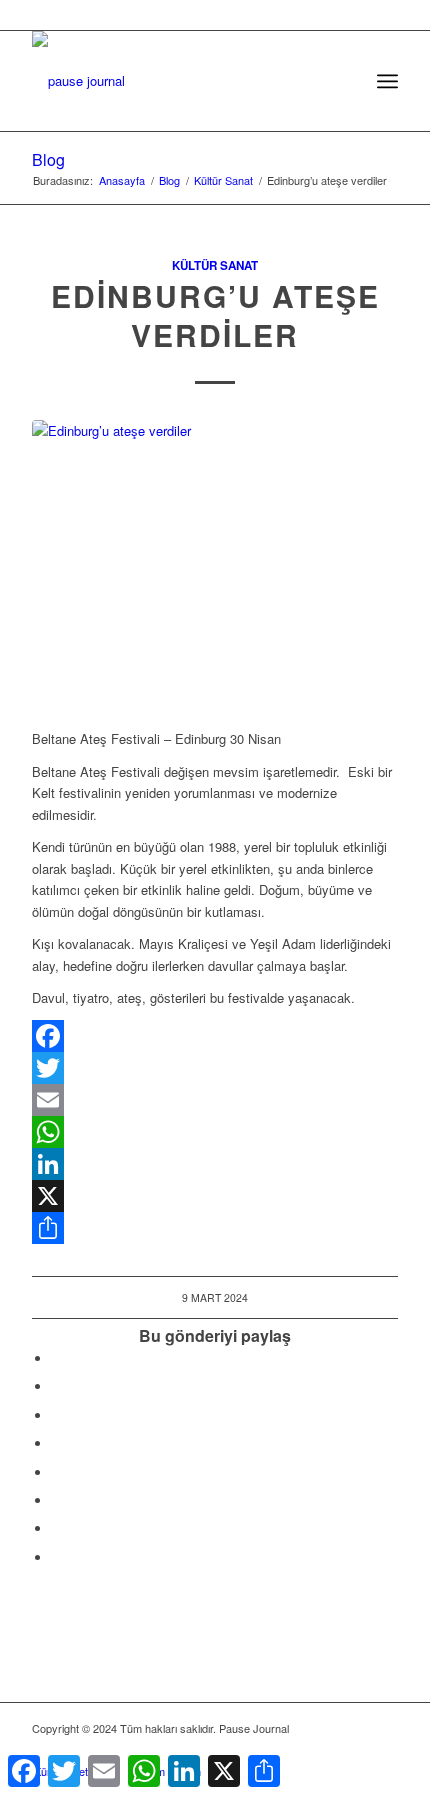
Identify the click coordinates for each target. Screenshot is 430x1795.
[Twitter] (215, 1068)
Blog (48, 159)
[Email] (215, 1100)
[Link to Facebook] (293, 1750)
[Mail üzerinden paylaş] (57, 1500)
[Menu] (387, 81)
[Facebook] (215, 1036)
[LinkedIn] (215, 1164)
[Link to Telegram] (383, 1750)
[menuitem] (343, 81)
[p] (178, 71)
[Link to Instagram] (57, 1528)
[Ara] (343, 81)
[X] (215, 1196)
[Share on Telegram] (57, 1472)
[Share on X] (57, 1386)
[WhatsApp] (215, 1132)
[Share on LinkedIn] (57, 1443)
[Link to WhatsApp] (353, 1750)
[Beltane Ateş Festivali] (215, 563)
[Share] (215, 1228)
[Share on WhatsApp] (57, 1415)
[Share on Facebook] (57, 1358)
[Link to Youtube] (57, 1557)
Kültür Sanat (215, 265)
